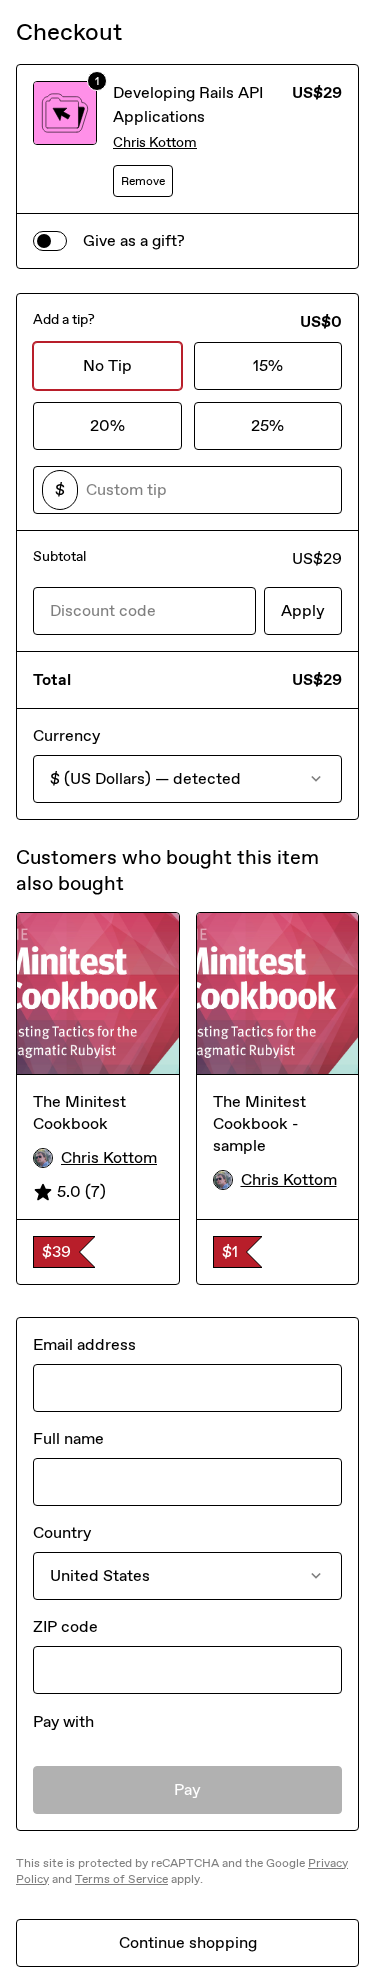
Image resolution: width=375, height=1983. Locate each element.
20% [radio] (107, 425)
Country (62, 1532)
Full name (68, 1438)
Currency (66, 735)
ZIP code (65, 1626)
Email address (84, 1344)
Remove (143, 181)
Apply (303, 610)
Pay (187, 1789)
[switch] (50, 241)
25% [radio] (267, 425)
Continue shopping (188, 1942)
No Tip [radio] (107, 365)
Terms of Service (121, 1879)
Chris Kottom (155, 142)
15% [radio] (268, 365)
